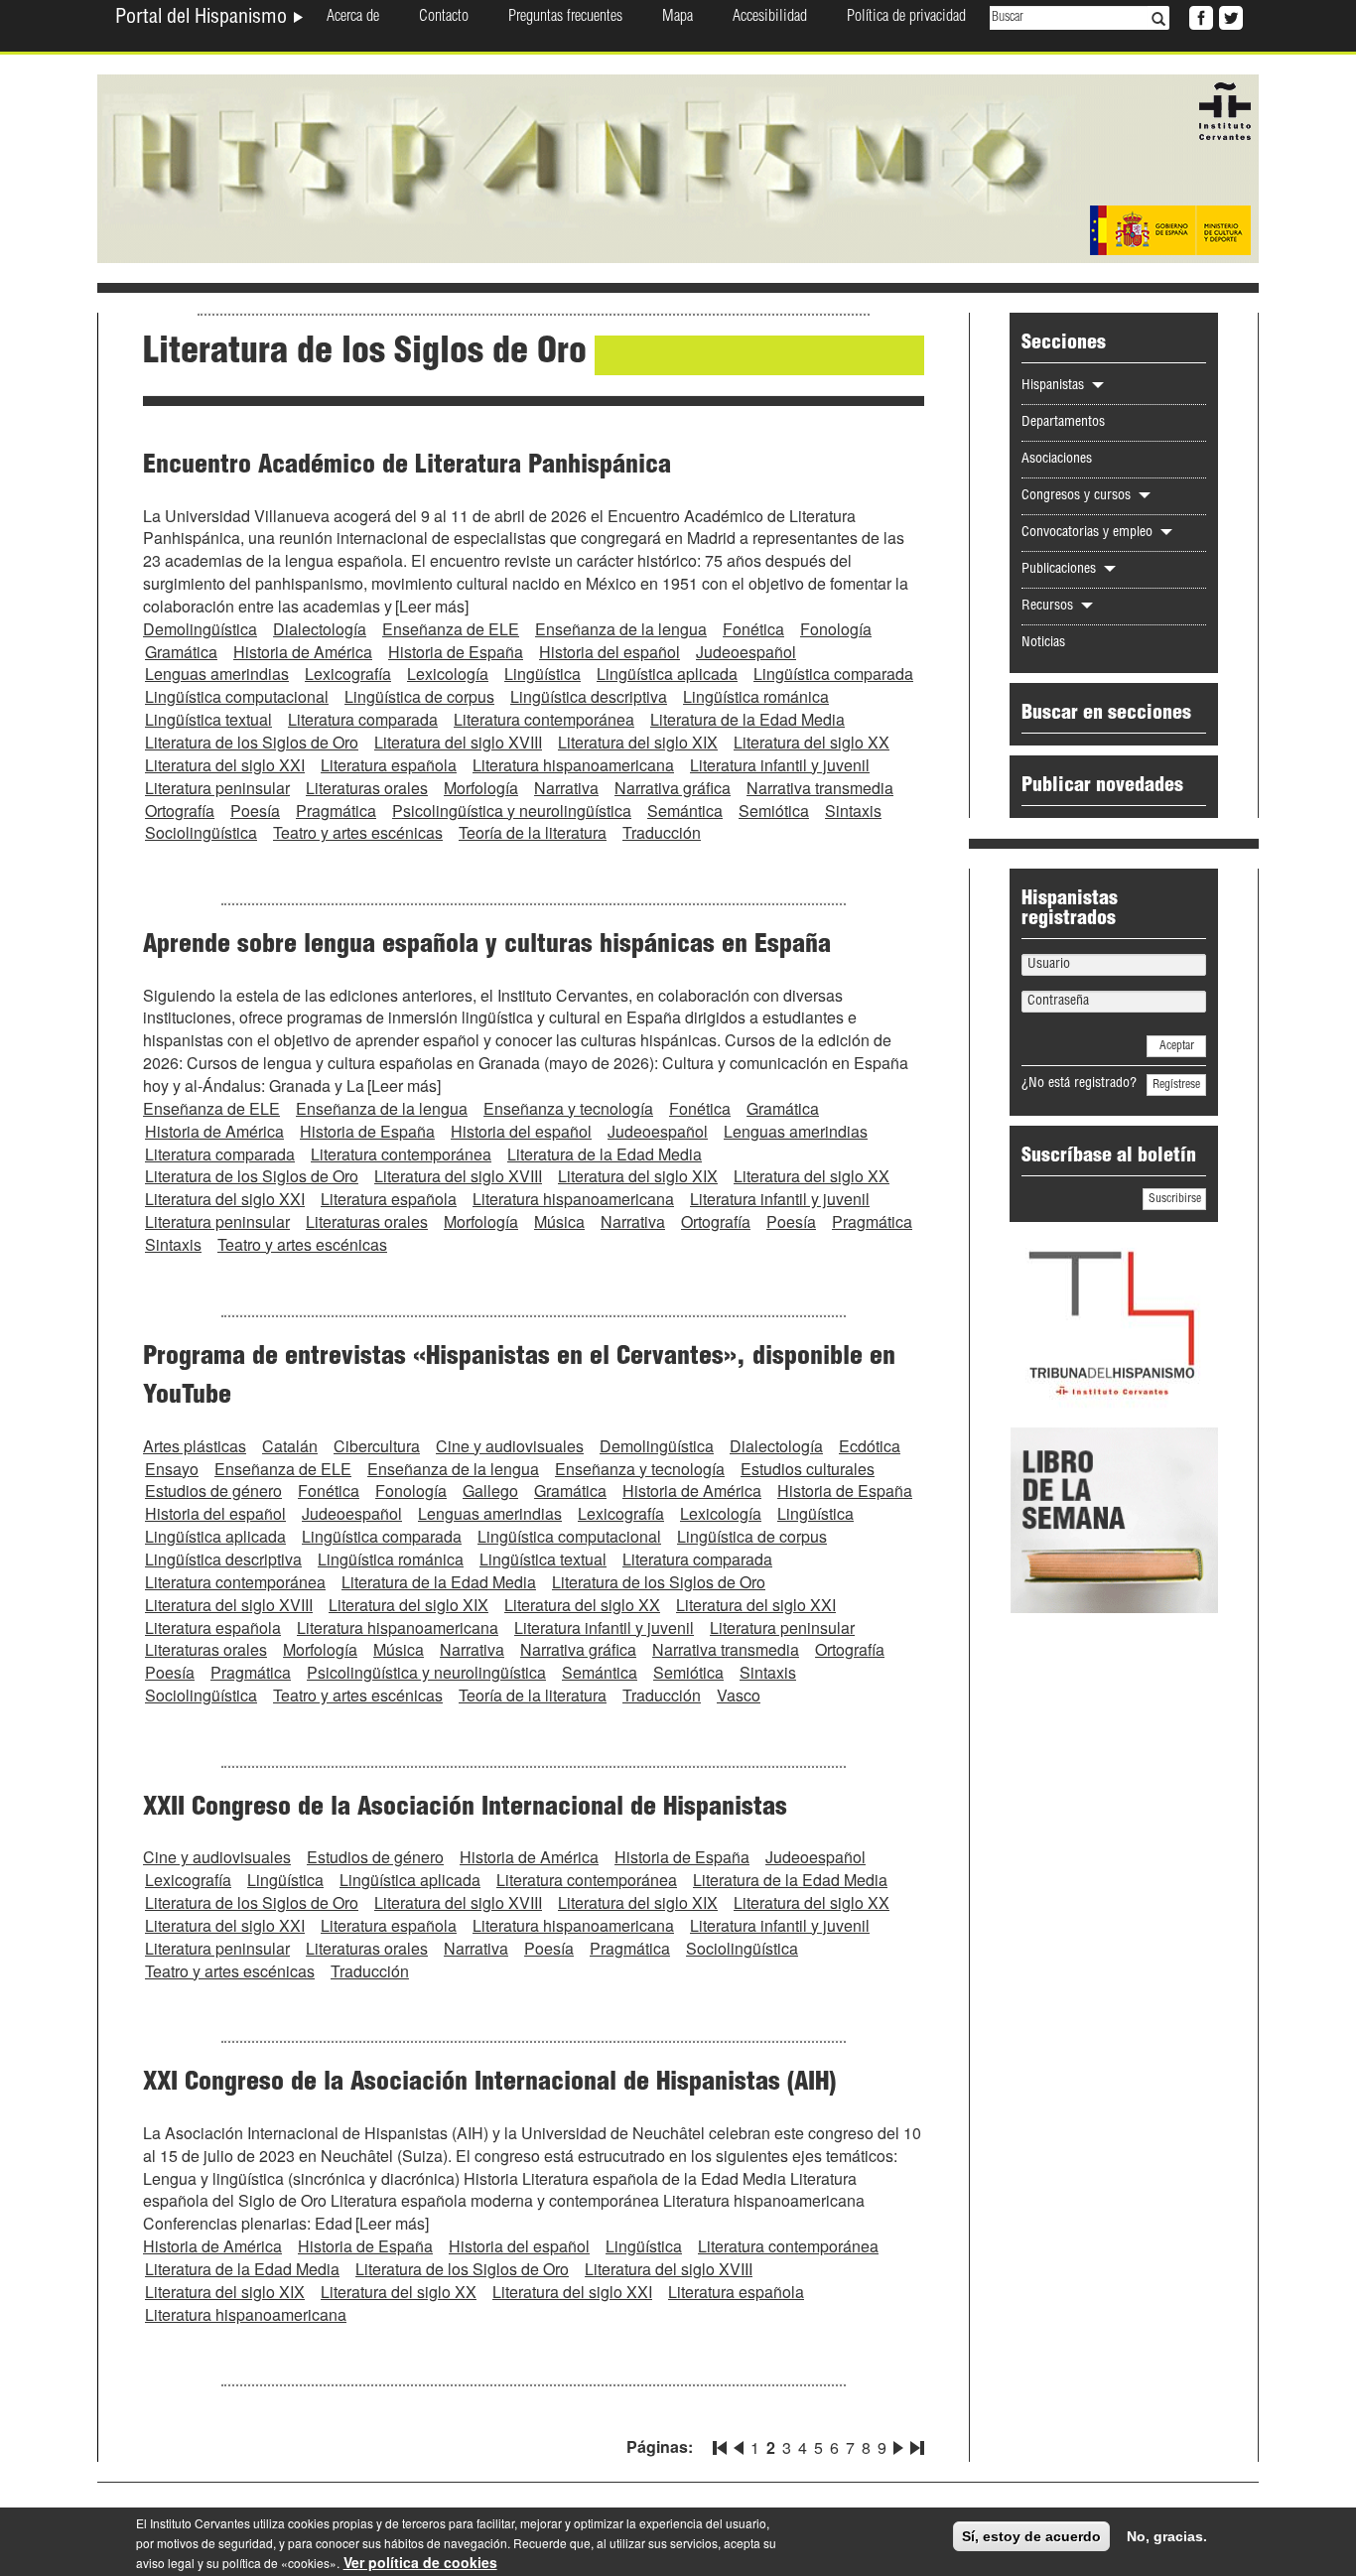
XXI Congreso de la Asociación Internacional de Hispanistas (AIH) (489, 2084)
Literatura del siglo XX (812, 742)
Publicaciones (1061, 570)
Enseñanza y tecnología (568, 1108)
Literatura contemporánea (544, 719)
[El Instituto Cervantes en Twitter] (1229, 16)
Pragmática (336, 811)
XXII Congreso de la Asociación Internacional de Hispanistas (465, 1809)
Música (559, 1221)
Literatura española (389, 765)
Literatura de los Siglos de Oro (252, 742)
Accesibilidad (770, 18)
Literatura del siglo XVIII (458, 742)
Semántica (685, 811)
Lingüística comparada (833, 674)
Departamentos (1063, 423)
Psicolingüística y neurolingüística (512, 811)
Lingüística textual (208, 719)
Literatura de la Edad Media (747, 719)
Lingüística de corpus (419, 696)
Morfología (481, 788)
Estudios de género (213, 1491)
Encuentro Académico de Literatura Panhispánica (407, 467)
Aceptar (1177, 1046)
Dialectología (320, 629)
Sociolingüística (201, 832)
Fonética (753, 629)
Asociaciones (1057, 460)
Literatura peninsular (217, 788)
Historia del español (610, 652)
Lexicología (448, 674)
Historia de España (456, 652)
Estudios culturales (808, 1469)
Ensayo (172, 1469)
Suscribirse (1175, 1199)
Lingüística (542, 674)
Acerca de (353, 18)
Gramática (181, 652)
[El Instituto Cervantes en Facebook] (1199, 16)
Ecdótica (870, 1446)
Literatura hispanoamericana (573, 765)
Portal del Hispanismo (203, 19)
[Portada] (678, 167)
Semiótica (774, 811)
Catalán (290, 1446)
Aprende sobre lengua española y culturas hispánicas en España (487, 946)
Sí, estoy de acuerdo (1031, 2536)
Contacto (444, 18)
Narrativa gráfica (673, 788)
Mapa (678, 18)
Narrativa (566, 788)
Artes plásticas (195, 1446)
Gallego (490, 1491)
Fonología (836, 629)
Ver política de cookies (420, 2562)
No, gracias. (1167, 2536)
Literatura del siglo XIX (638, 742)
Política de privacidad (906, 18)
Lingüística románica (756, 696)
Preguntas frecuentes (565, 18)
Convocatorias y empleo (1089, 533)
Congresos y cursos (1078, 496)
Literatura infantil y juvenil (780, 765)
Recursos (1049, 607)
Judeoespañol (746, 652)
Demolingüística (200, 629)
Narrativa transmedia (820, 788)
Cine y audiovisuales (510, 1446)
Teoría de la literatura (533, 832)
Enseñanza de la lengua (621, 629)
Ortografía (180, 811)
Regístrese (1176, 1085)
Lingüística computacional (237, 696)
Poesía (255, 811)
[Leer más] (432, 606)
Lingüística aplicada (667, 674)
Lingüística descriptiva (589, 696)
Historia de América (303, 652)
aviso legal (165, 2563)
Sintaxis (853, 811)
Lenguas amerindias (217, 674)
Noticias (1043, 643)
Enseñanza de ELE (451, 629)
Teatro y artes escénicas (358, 832)
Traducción (662, 832)
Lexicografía (348, 674)
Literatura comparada (363, 719)
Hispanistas (1055, 386)
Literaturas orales (367, 788)
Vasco (739, 1695)
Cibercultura (377, 1446)
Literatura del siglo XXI (225, 765)
